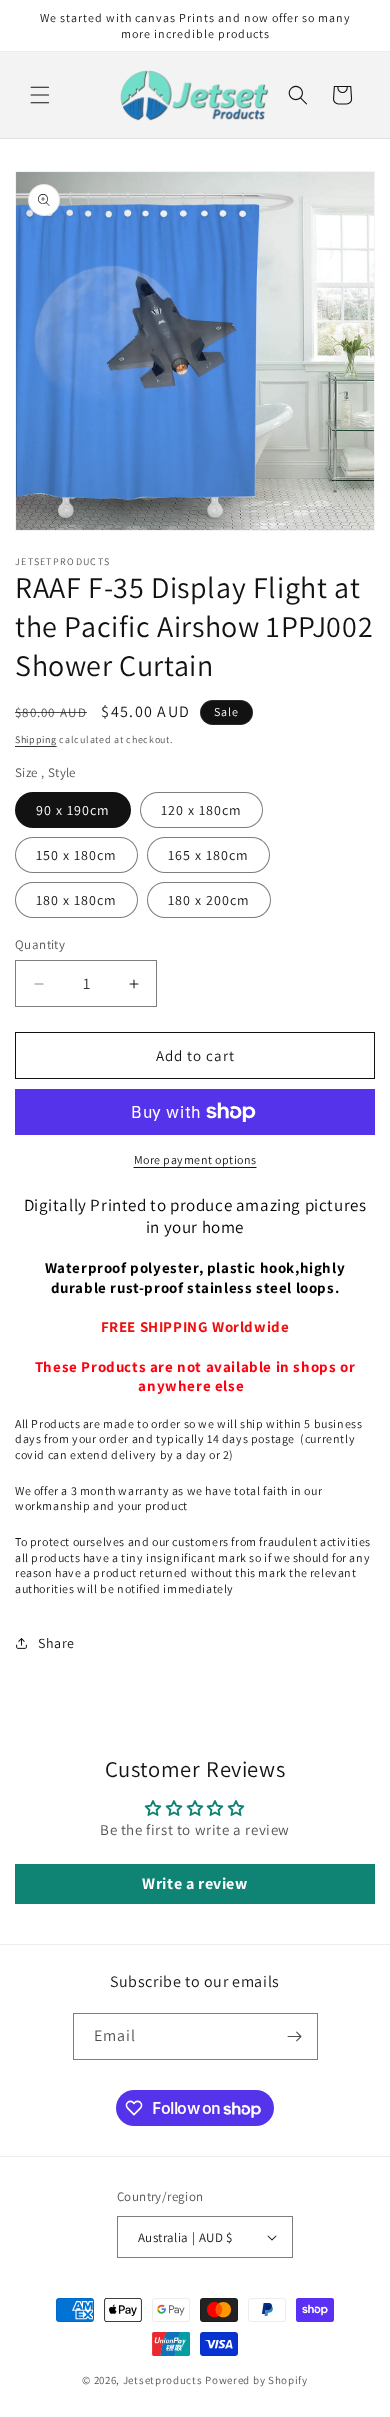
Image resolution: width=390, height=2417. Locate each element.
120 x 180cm (201, 810)
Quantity (40, 944)
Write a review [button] (194, 1883)
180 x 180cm (76, 900)
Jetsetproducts (163, 2380)
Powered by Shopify (256, 2380)
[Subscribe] (295, 2036)
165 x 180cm (208, 855)
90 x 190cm (73, 810)
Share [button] (56, 1643)
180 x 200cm (209, 900)
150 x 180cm (76, 855)
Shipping (36, 739)
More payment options (195, 1159)
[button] (40, 95)
